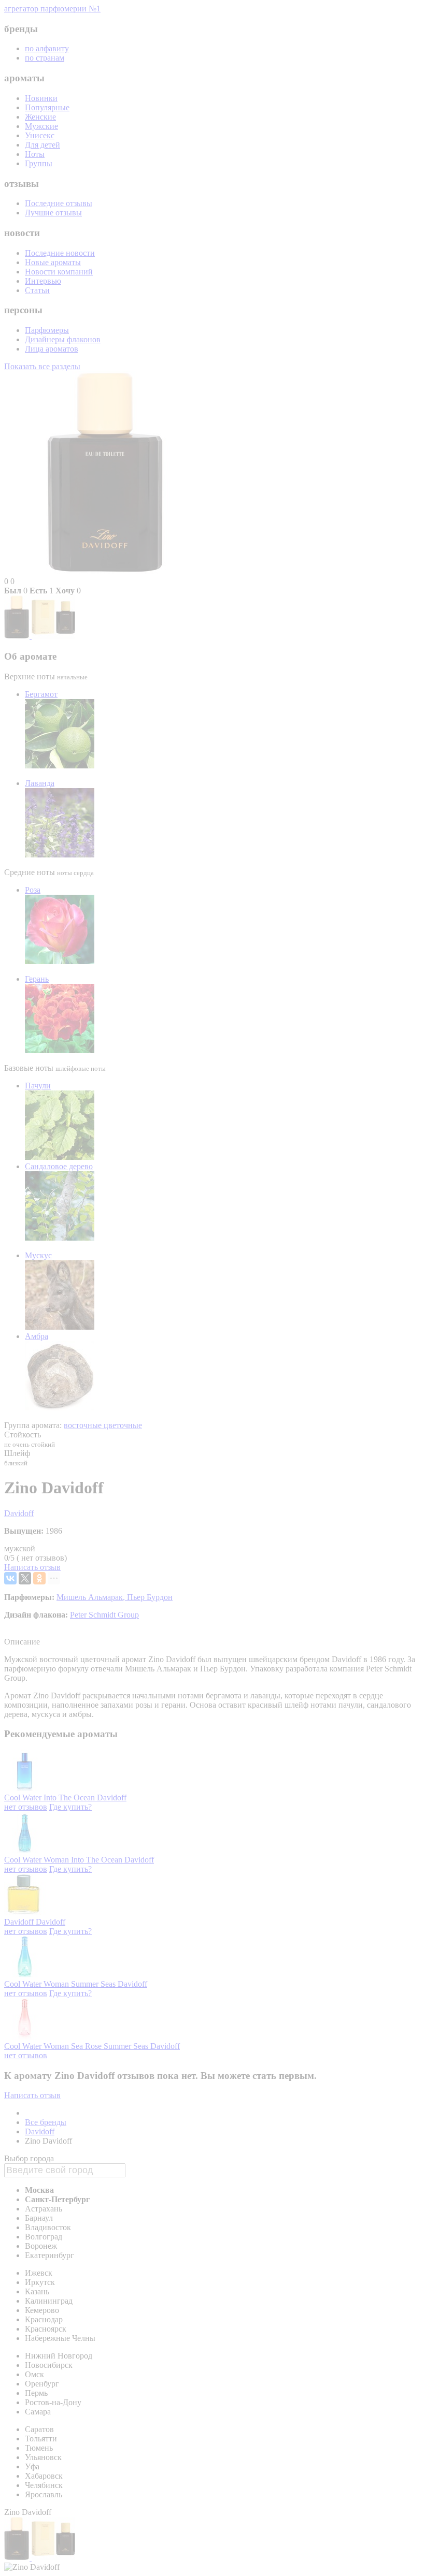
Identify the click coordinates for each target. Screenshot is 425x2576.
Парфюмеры (47, 330)
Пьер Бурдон (150, 1597)
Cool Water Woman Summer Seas (61, 1984)
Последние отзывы (59, 203)
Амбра (37, 1336)
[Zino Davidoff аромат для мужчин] (18, 636)
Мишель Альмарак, (92, 1597)
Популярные (47, 107)
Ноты (35, 154)
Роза (33, 890)
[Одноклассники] (39, 1578)
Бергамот (41, 694)
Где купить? (70, 1807)
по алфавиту (47, 48)
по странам (45, 58)
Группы (39, 163)
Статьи (37, 290)
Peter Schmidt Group (104, 1615)
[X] (25, 1578)
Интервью (43, 281)
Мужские (41, 126)
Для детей (42, 145)
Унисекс (40, 135)
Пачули (38, 1086)
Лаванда (40, 783)
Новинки (41, 98)
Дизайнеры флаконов (63, 339)
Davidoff (19, 1513)
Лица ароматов (52, 349)
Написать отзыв (32, 1567)
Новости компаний (59, 272)
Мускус (38, 1255)
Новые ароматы (53, 262)
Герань (37, 979)
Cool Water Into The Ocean (51, 1798)
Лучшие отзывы (53, 213)
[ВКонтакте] (10, 1578)
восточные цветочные (103, 1425)
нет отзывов (26, 1807)
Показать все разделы (42, 366)
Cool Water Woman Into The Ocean (64, 1860)
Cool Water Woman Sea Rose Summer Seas (77, 2046)
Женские (40, 117)
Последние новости (60, 253)
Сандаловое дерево (59, 1166)
